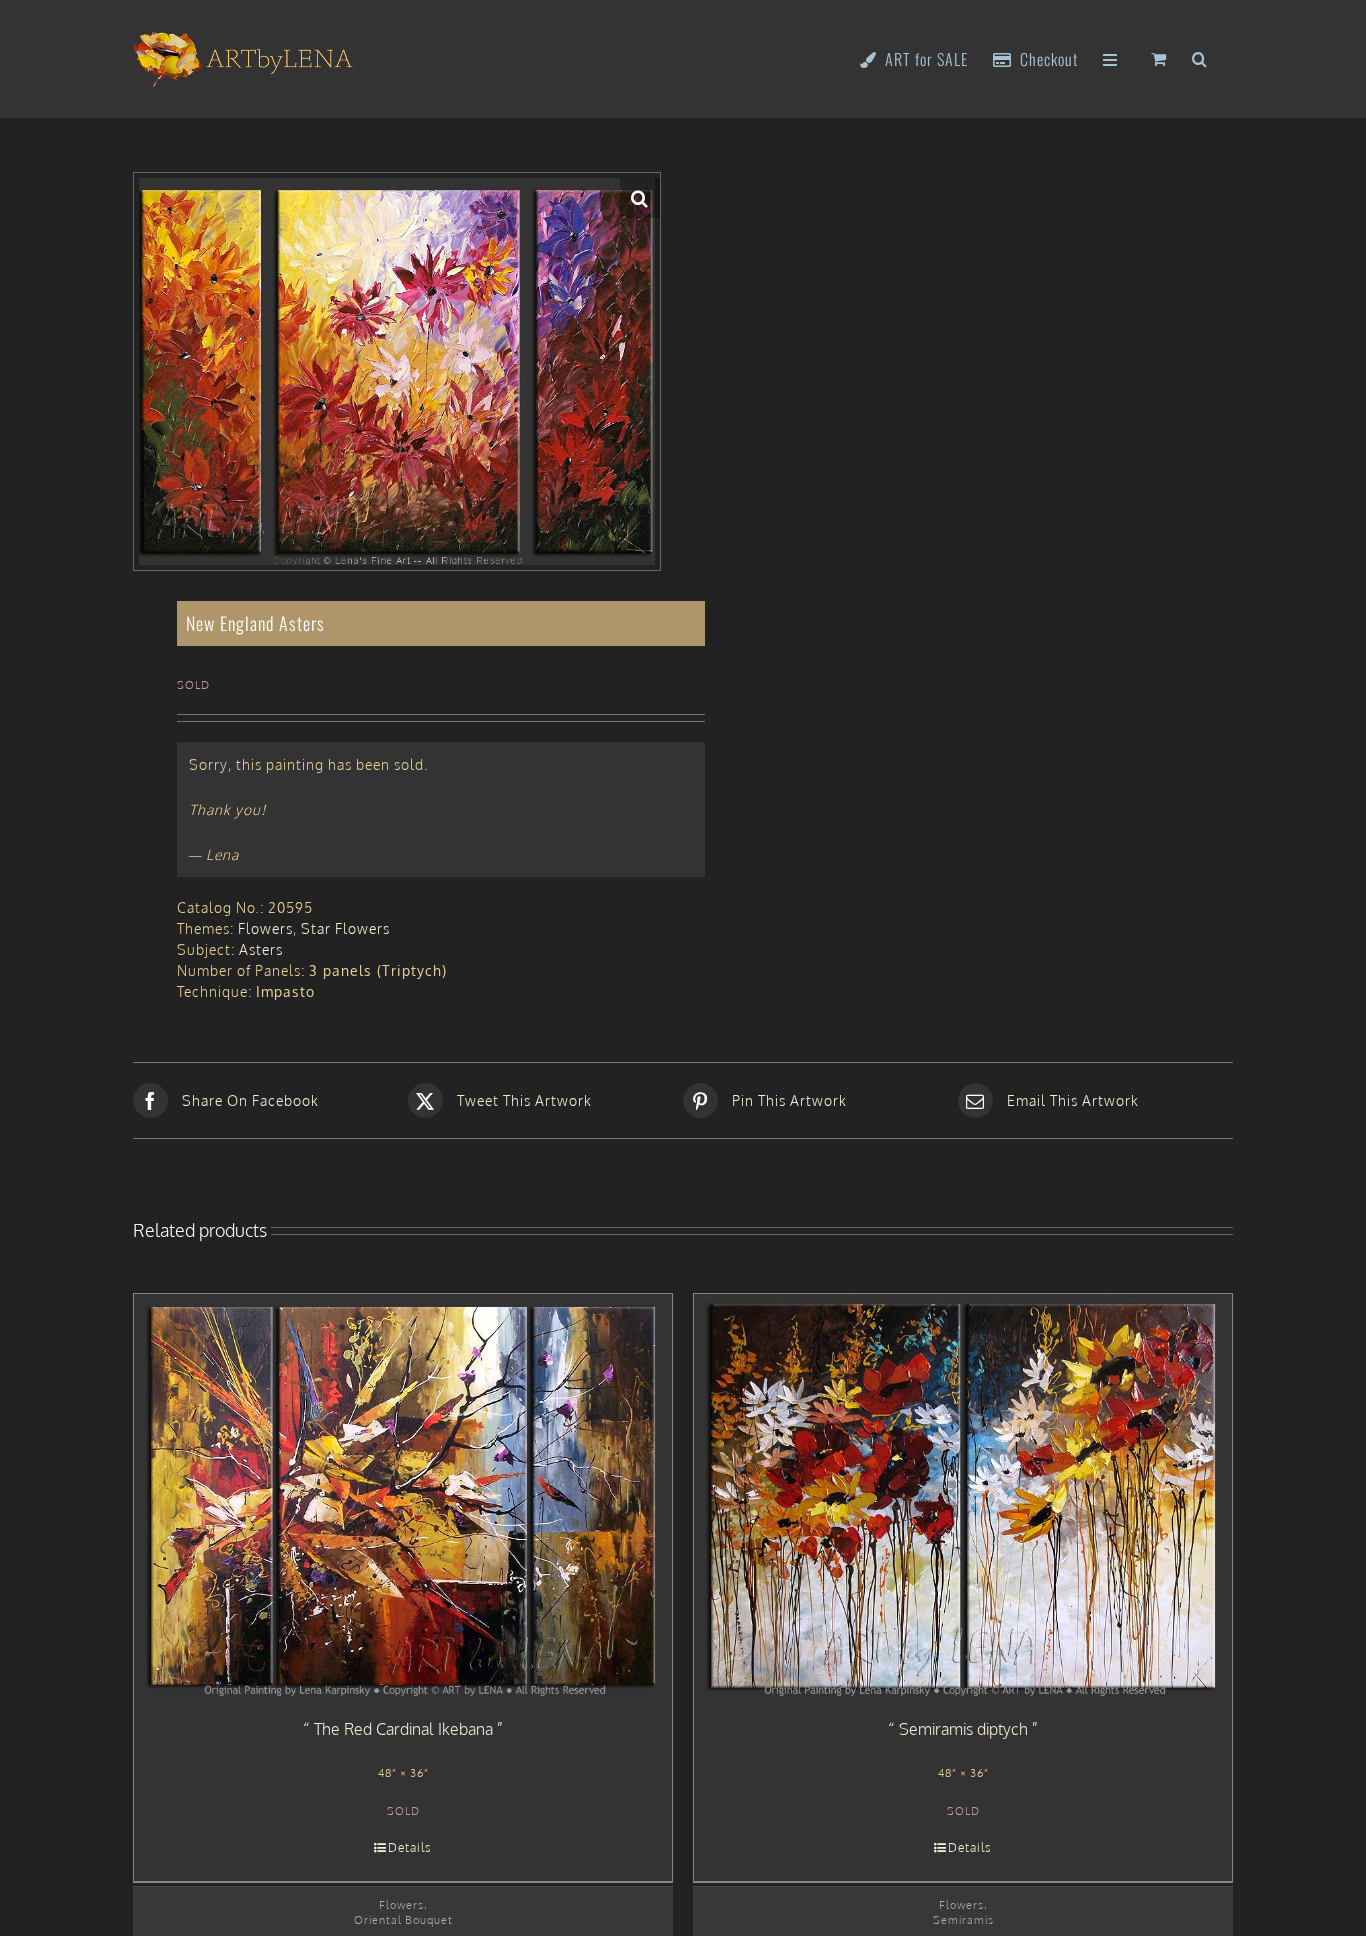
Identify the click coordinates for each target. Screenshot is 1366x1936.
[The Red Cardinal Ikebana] (403, 1496)
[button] (1200, 57)
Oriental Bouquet (403, 1919)
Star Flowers (345, 928)
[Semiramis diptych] (963, 1496)
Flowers (265, 928)
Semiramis (963, 1919)
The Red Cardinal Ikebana (403, 1729)
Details (410, 1847)
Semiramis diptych (963, 1729)
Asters (261, 949)
